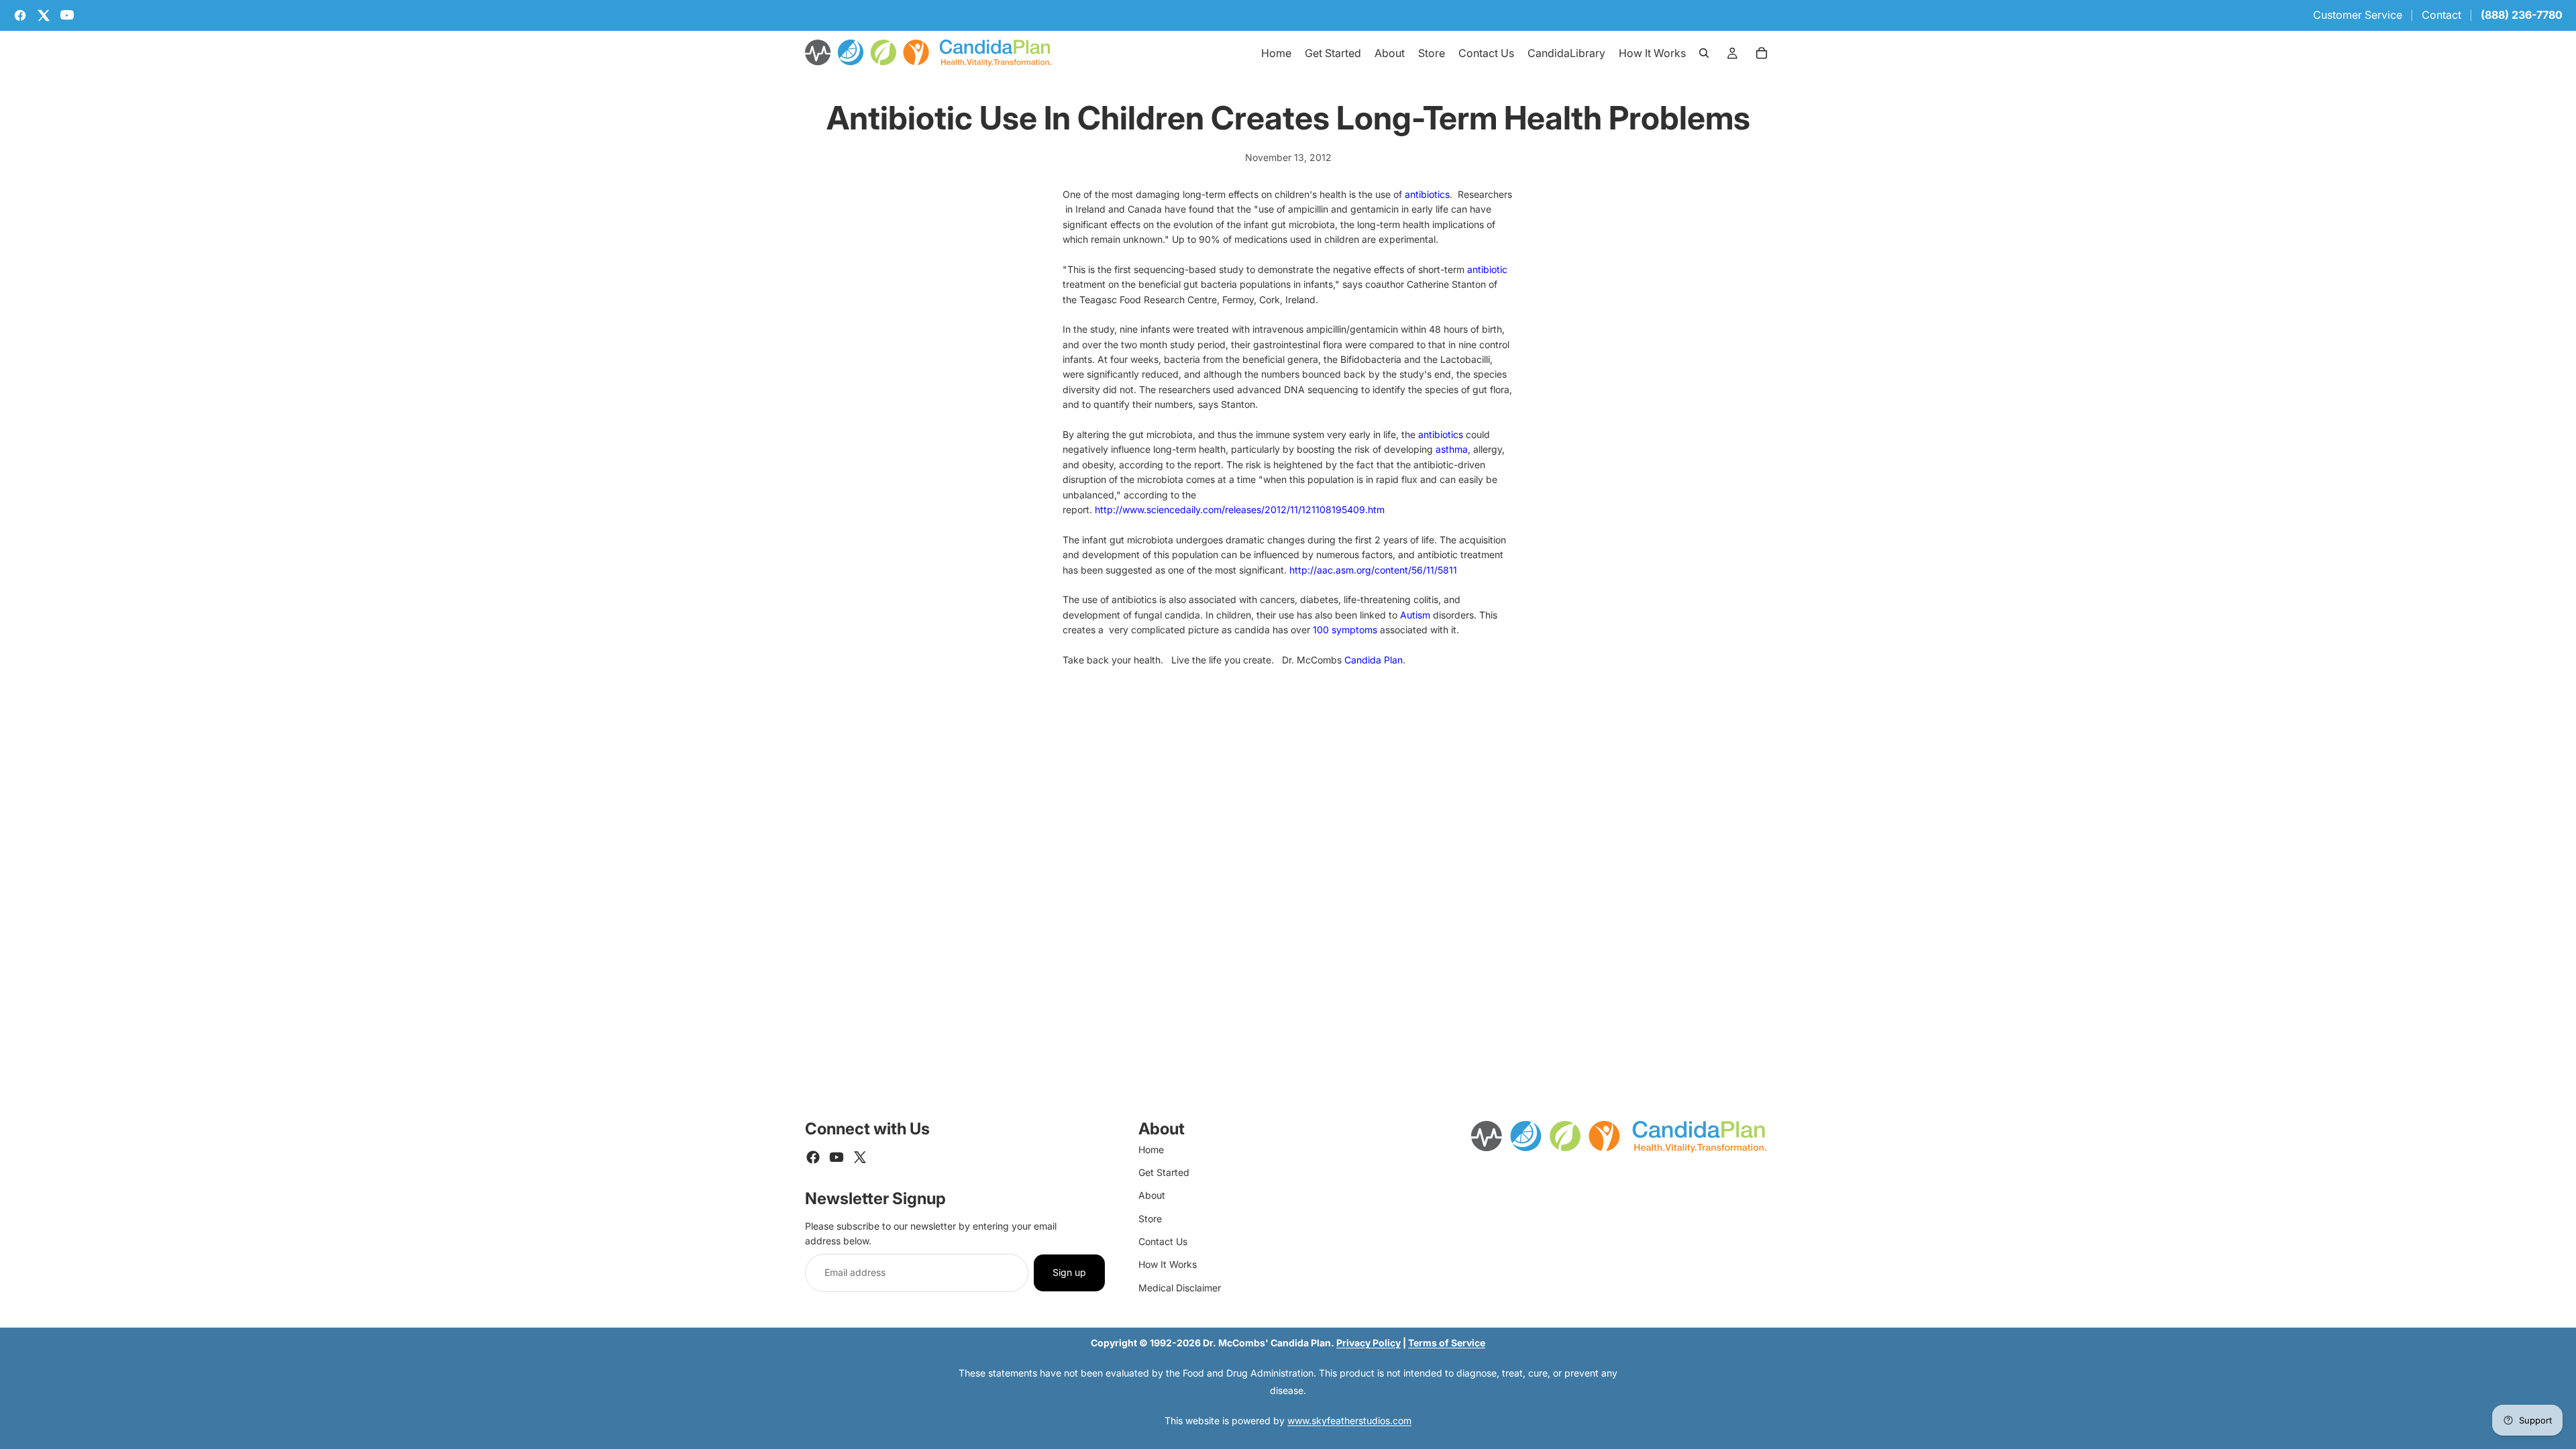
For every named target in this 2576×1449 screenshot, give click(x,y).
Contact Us (1163, 1241)
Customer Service (2358, 15)
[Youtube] (837, 1157)
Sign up (1069, 1272)
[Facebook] (813, 1157)
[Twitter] (860, 1157)
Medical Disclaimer (1180, 1288)
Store (1150, 1219)
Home (1151, 1149)
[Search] (1704, 53)
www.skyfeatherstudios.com (1349, 1420)
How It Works (1168, 1264)
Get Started (1164, 1172)
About (1152, 1195)
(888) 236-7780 (2522, 15)
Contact (2441, 15)
